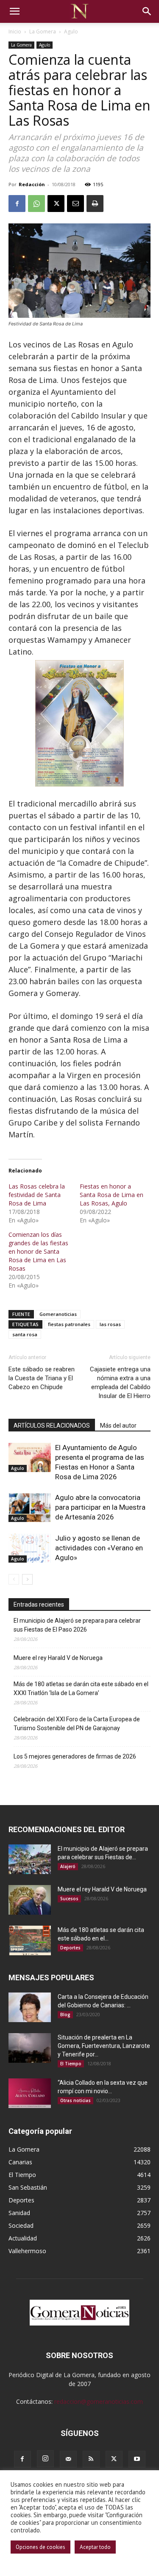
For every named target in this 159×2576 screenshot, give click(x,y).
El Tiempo (71, 2064)
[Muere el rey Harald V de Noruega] (30, 1900)
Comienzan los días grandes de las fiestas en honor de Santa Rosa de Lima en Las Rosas (38, 1251)
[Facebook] (17, 204)
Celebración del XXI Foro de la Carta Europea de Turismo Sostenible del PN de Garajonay (77, 1724)
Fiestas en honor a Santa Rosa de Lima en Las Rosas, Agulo (112, 1195)
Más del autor (118, 1426)
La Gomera (43, 32)
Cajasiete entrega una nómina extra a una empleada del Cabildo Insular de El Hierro (120, 1383)
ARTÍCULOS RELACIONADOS (52, 1426)
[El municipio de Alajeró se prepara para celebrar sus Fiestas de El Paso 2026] (30, 1859)
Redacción (32, 184)
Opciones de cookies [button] (40, 2547)
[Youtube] (137, 2459)
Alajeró (68, 1866)
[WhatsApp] (36, 204)
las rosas (110, 1324)
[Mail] (68, 2459)
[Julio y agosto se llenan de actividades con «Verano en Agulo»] (30, 1548)
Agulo (71, 32)
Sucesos (69, 1899)
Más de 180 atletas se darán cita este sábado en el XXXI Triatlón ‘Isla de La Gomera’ (81, 1688)
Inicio (15, 32)
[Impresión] (95, 204)
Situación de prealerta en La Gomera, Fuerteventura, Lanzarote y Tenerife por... (104, 2046)
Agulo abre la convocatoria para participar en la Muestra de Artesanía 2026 (100, 1507)
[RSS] (91, 2459)
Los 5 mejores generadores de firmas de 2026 (75, 1756)
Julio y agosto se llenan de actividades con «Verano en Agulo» (99, 1548)
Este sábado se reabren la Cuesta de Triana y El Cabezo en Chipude (42, 1378)
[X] (56, 204)
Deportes (70, 1948)
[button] (14, 11)
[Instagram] (45, 2459)
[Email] (75, 204)
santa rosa (25, 1334)
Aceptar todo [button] (95, 2547)
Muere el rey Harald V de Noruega (58, 1658)
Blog (65, 2015)
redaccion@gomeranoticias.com (99, 2401)
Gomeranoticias (58, 1314)
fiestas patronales (69, 1324)
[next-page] (27, 1579)
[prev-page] (14, 1579)
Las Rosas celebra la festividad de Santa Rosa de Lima (37, 1195)
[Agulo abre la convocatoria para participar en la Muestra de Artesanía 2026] (30, 1507)
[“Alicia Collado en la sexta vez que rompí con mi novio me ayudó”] (30, 2093)
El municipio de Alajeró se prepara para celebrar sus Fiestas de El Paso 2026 (77, 1625)
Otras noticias (75, 2100)
